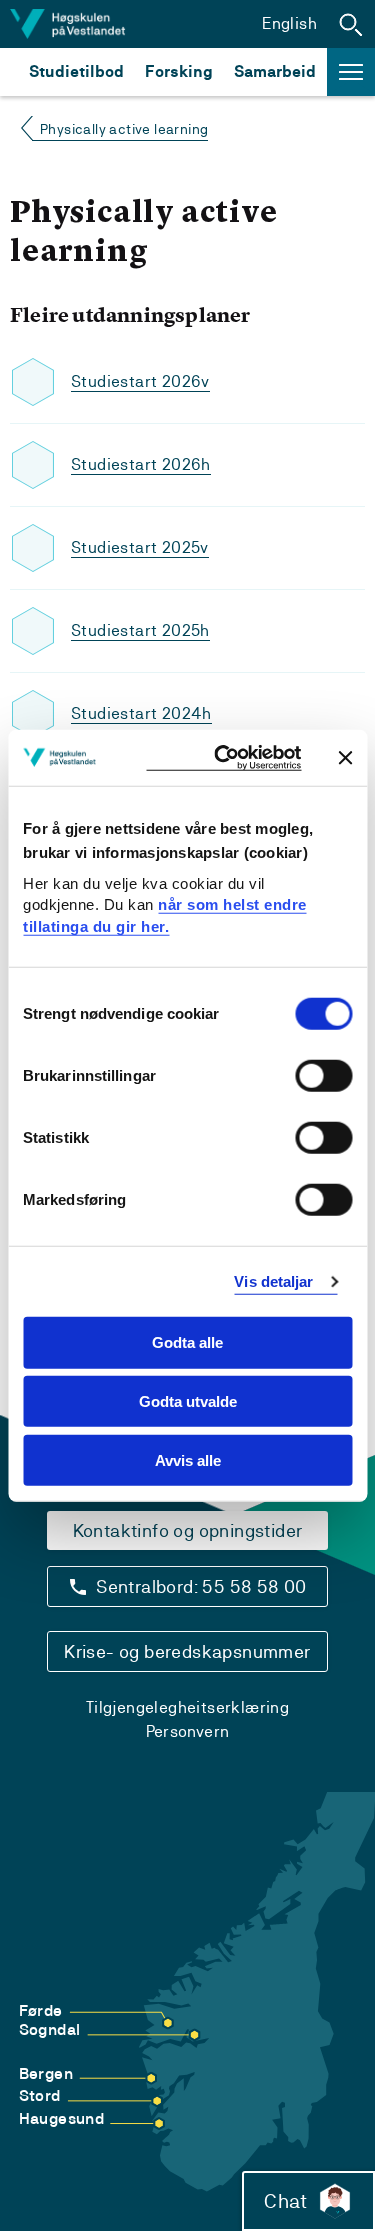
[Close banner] (345, 757)
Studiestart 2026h (141, 464)
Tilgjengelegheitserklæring (187, 1707)
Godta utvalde (188, 1401)
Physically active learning (124, 129)
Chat (285, 2201)
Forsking (179, 71)
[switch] (323, 1076)
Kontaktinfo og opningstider (188, 1530)
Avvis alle (188, 1460)
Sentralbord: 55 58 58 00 (201, 1586)
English (289, 23)
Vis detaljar (273, 1281)
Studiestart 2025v (140, 547)
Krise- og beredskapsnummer (187, 1651)
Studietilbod (76, 71)
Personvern (188, 1731)
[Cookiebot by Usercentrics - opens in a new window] (223, 757)
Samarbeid (275, 71)
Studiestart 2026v (140, 381)
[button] (351, 24)
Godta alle (187, 1342)
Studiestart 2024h (141, 713)
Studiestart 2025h (140, 630)
